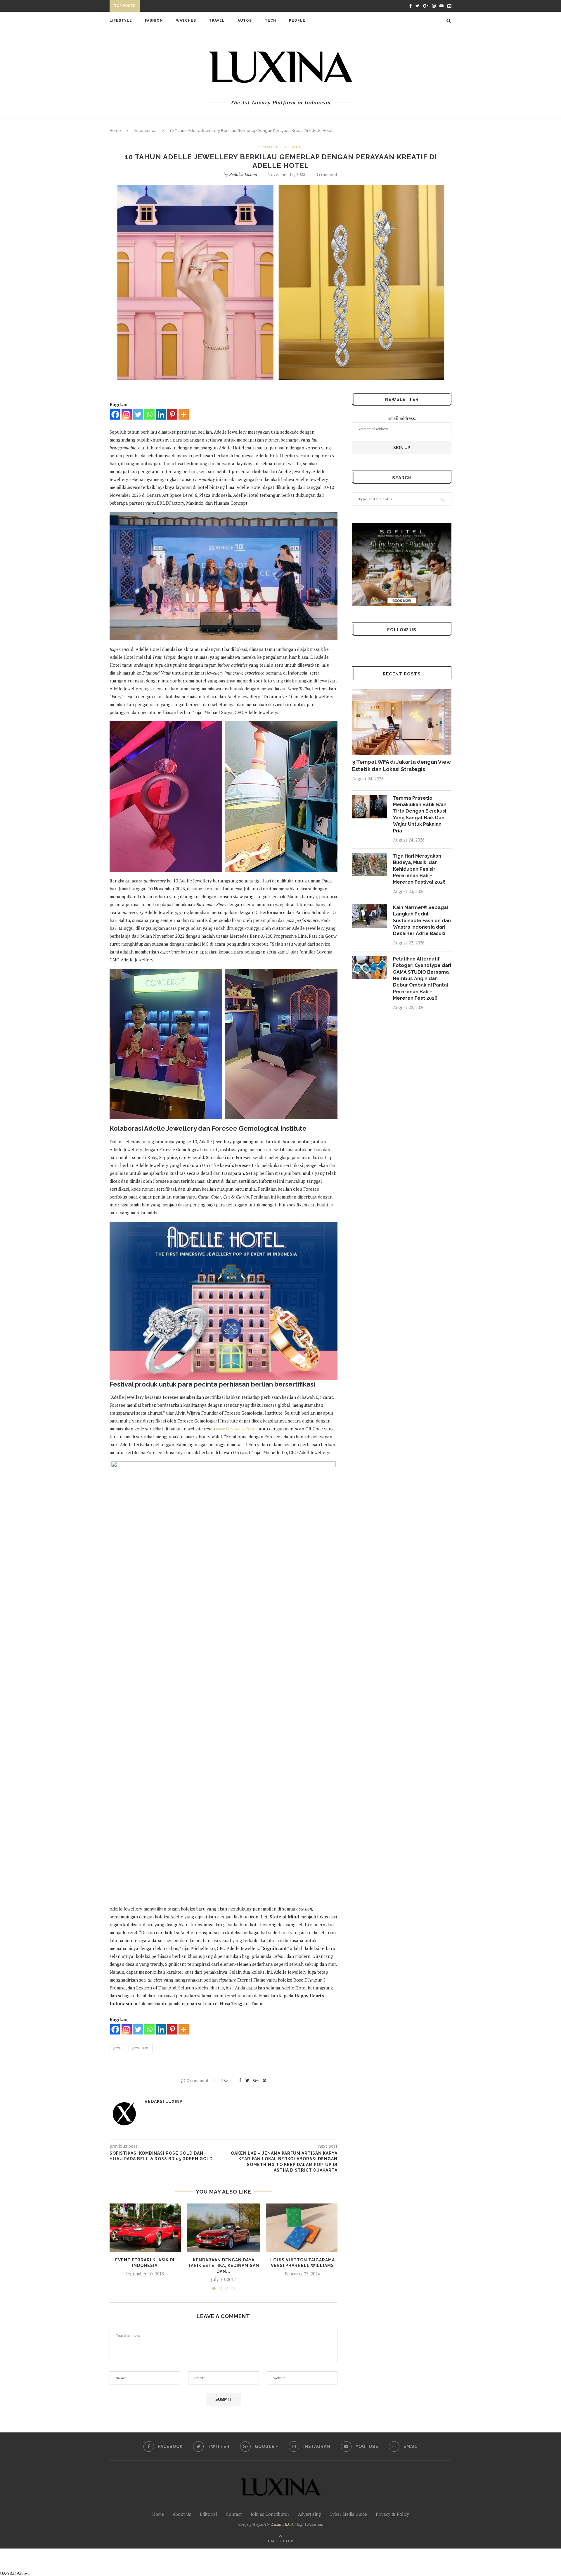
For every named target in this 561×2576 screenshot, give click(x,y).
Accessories (145, 131)
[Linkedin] (161, 414)
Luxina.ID (280, 2524)
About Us (182, 2514)
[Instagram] (127, 414)
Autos (245, 20)
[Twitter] (138, 414)
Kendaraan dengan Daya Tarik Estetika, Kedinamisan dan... (224, 2266)
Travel (217, 20)
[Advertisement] (138, 2562)
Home (115, 131)
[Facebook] (115, 414)
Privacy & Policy (392, 2514)
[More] (184, 414)
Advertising (309, 2514)
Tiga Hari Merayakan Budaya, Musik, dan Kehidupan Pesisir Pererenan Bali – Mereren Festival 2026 (419, 869)
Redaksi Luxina (243, 174)
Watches (186, 20)
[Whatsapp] (149, 414)
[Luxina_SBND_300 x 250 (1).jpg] (402, 564)
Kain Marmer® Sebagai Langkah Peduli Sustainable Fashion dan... (216, 7)
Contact (234, 2514)
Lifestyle (121, 20)
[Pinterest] (172, 414)
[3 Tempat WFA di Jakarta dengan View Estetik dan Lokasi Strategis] (402, 722)
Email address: (402, 418)
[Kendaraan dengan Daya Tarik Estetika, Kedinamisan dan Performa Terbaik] (224, 2228)
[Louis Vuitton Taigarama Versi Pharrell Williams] (302, 2228)
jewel (118, 2048)
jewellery (141, 2048)
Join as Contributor (270, 2514)
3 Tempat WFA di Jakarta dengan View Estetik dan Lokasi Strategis (401, 765)
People (297, 20)
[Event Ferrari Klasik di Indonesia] (145, 2228)
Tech (270, 20)
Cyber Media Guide (348, 2514)
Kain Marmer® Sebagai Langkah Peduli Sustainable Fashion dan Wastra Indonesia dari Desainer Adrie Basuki (422, 921)
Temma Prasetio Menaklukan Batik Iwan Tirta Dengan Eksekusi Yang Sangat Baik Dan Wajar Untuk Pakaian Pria (420, 814)
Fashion (154, 20)
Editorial (208, 2514)
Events (296, 147)
